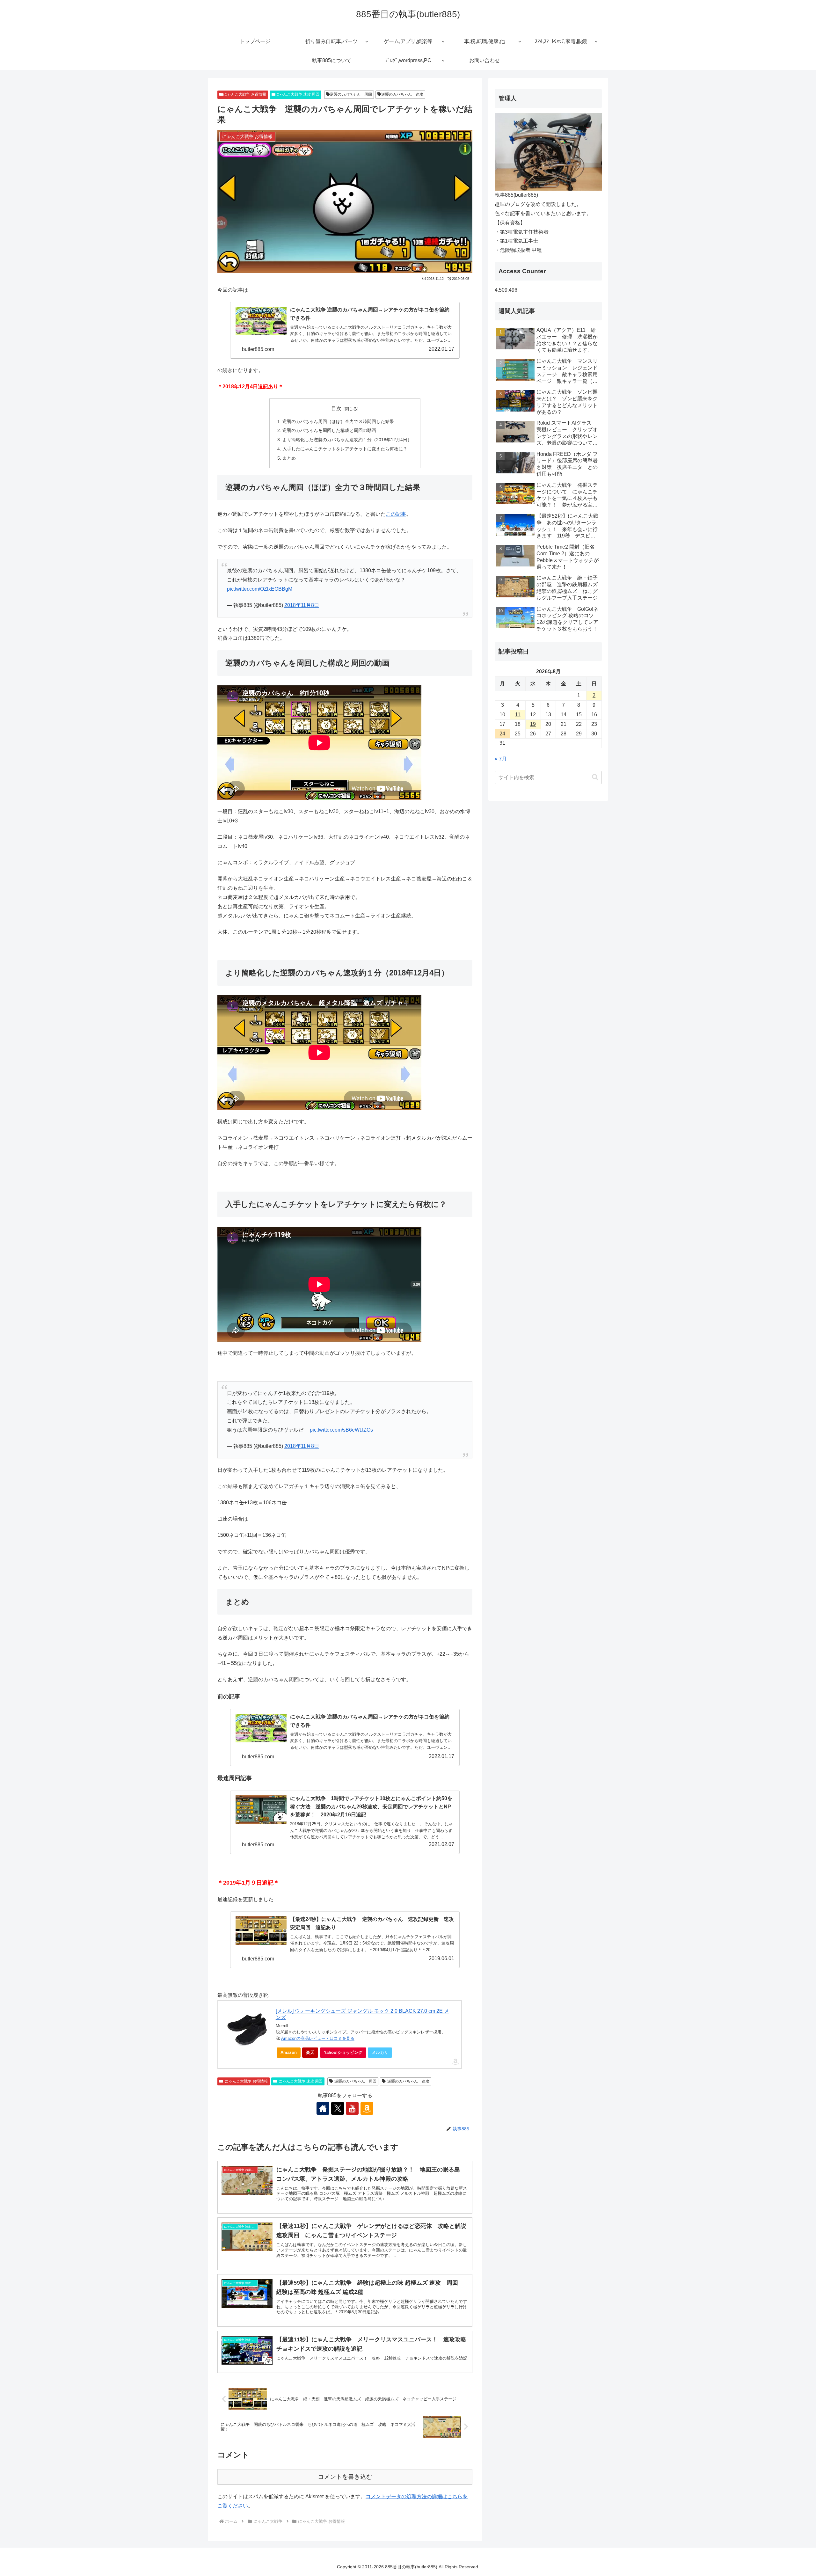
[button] (595, 777)
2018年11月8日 (302, 605)
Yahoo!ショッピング (343, 2052)
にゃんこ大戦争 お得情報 (245, 94)
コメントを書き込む (345, 2477)
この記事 (396, 514)
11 (518, 715)
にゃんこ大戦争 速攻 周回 (297, 94)
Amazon (289, 2052)
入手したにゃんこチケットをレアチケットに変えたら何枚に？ (345, 449)
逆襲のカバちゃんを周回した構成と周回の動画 (329, 430)
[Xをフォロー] (338, 2108)
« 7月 (501, 759)
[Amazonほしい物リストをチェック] (367, 2108)
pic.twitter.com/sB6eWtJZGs (341, 1430)
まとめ (289, 458)
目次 (336, 409)
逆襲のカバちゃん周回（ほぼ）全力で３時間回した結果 (338, 421)
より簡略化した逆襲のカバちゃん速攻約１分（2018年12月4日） (347, 440)
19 (533, 724)
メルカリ (380, 2052)
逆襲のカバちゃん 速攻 (402, 94)
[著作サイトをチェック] (323, 2108)
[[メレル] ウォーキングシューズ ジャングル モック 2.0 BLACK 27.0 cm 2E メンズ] (247, 2029)
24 (502, 734)
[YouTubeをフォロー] (352, 2108)
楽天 (310, 2052)
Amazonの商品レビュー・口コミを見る (318, 2038)
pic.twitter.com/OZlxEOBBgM (260, 589)
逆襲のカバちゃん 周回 (351, 94)
